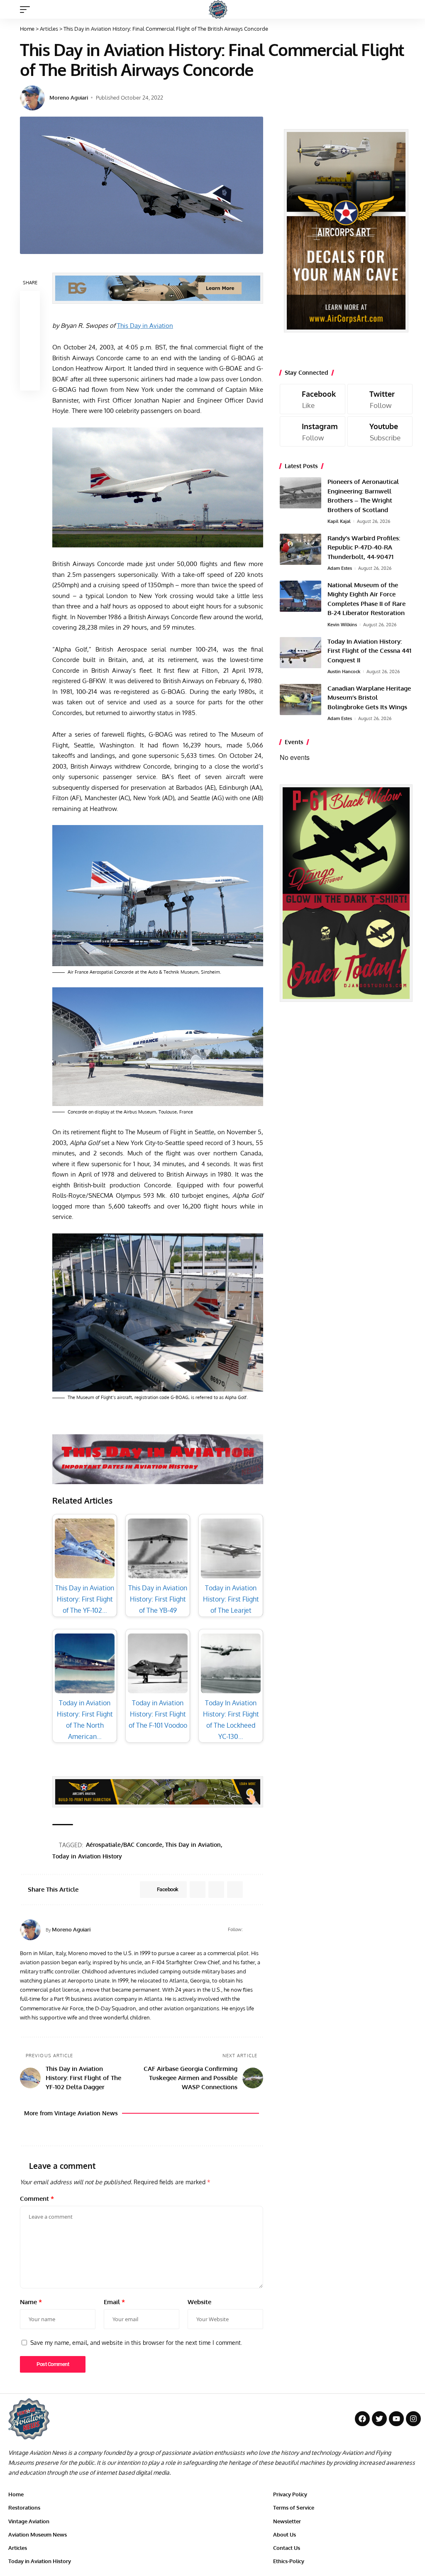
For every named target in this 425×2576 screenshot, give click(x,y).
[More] (30, 381)
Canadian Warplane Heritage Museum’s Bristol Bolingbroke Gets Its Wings (369, 698)
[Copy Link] (30, 341)
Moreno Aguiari (69, 98)
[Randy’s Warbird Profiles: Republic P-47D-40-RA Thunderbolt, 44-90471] (300, 549)
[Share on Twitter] (30, 321)
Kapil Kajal (339, 521)
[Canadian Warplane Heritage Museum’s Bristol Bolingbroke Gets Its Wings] (300, 700)
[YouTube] (260, 1930)
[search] (410, 10)
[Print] (30, 361)
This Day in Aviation (145, 326)
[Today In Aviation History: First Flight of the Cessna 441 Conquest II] (300, 653)
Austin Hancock (344, 671)
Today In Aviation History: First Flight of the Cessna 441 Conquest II (369, 651)
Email (114, 2302)
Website (199, 2302)
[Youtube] (380, 431)
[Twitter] (380, 399)
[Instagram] (313, 431)
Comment (37, 2199)
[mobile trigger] (27, 10)
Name (31, 2302)
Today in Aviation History (87, 1856)
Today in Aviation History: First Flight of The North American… (85, 1720)
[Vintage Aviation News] (218, 9)
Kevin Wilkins (342, 625)
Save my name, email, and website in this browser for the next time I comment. (136, 2342)
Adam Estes (340, 568)
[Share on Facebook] (30, 301)
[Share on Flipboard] (216, 1890)
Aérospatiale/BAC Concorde (124, 1845)
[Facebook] (249, 1930)
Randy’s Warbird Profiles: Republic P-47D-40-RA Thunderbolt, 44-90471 (364, 547)
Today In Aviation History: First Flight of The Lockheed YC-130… (231, 1720)
